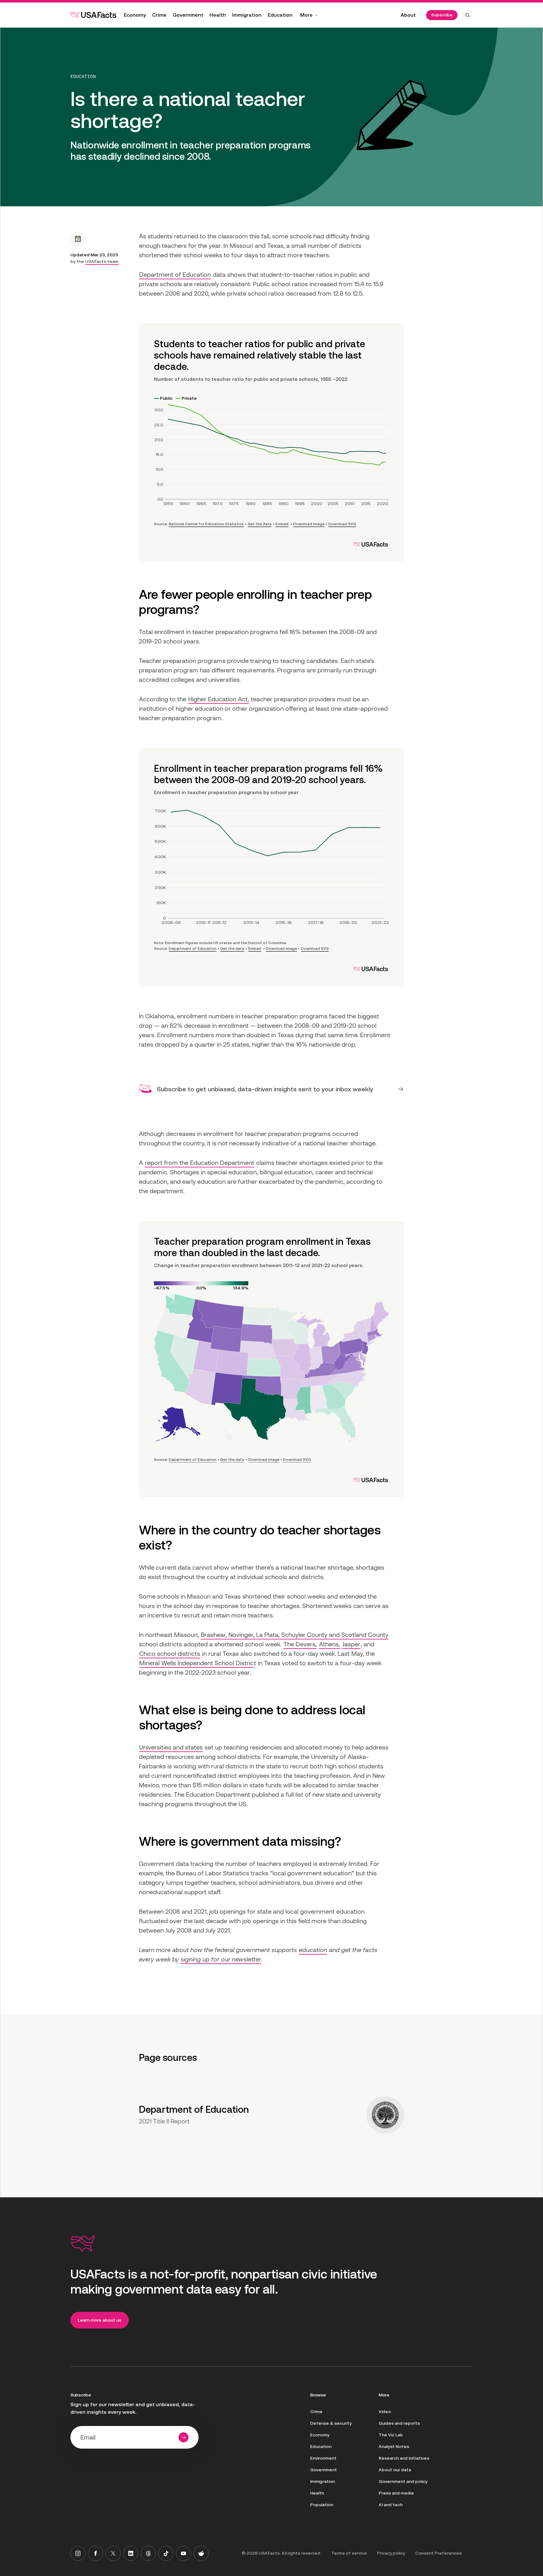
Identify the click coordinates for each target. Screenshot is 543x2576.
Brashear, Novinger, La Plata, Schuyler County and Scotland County (295, 1635)
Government (188, 15)
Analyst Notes (394, 2446)
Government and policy (403, 2481)
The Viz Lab (391, 2435)
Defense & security (331, 2423)
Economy (135, 15)
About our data (395, 2470)
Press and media (396, 2493)
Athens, (329, 1644)
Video (385, 2412)
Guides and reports (399, 2423)
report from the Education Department (200, 1163)
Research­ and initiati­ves (404, 2458)
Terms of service (349, 2553)
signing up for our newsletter (221, 1959)
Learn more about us (100, 2320)
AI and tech (391, 2505)
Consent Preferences (438, 2553)
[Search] (468, 15)
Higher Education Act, (219, 699)
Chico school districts (170, 1654)
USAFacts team (102, 261)
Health (218, 15)
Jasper (351, 1644)
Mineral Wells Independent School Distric (196, 1663)
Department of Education (175, 275)
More (306, 15)
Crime (159, 15)
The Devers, (300, 1644)
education (313, 1950)
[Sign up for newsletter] (184, 2437)
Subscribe (442, 15)
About (408, 15)
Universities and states (171, 1747)
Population (322, 2505)
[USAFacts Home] (93, 15)
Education (280, 15)
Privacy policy (391, 2553)
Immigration (247, 15)
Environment (323, 2458)
